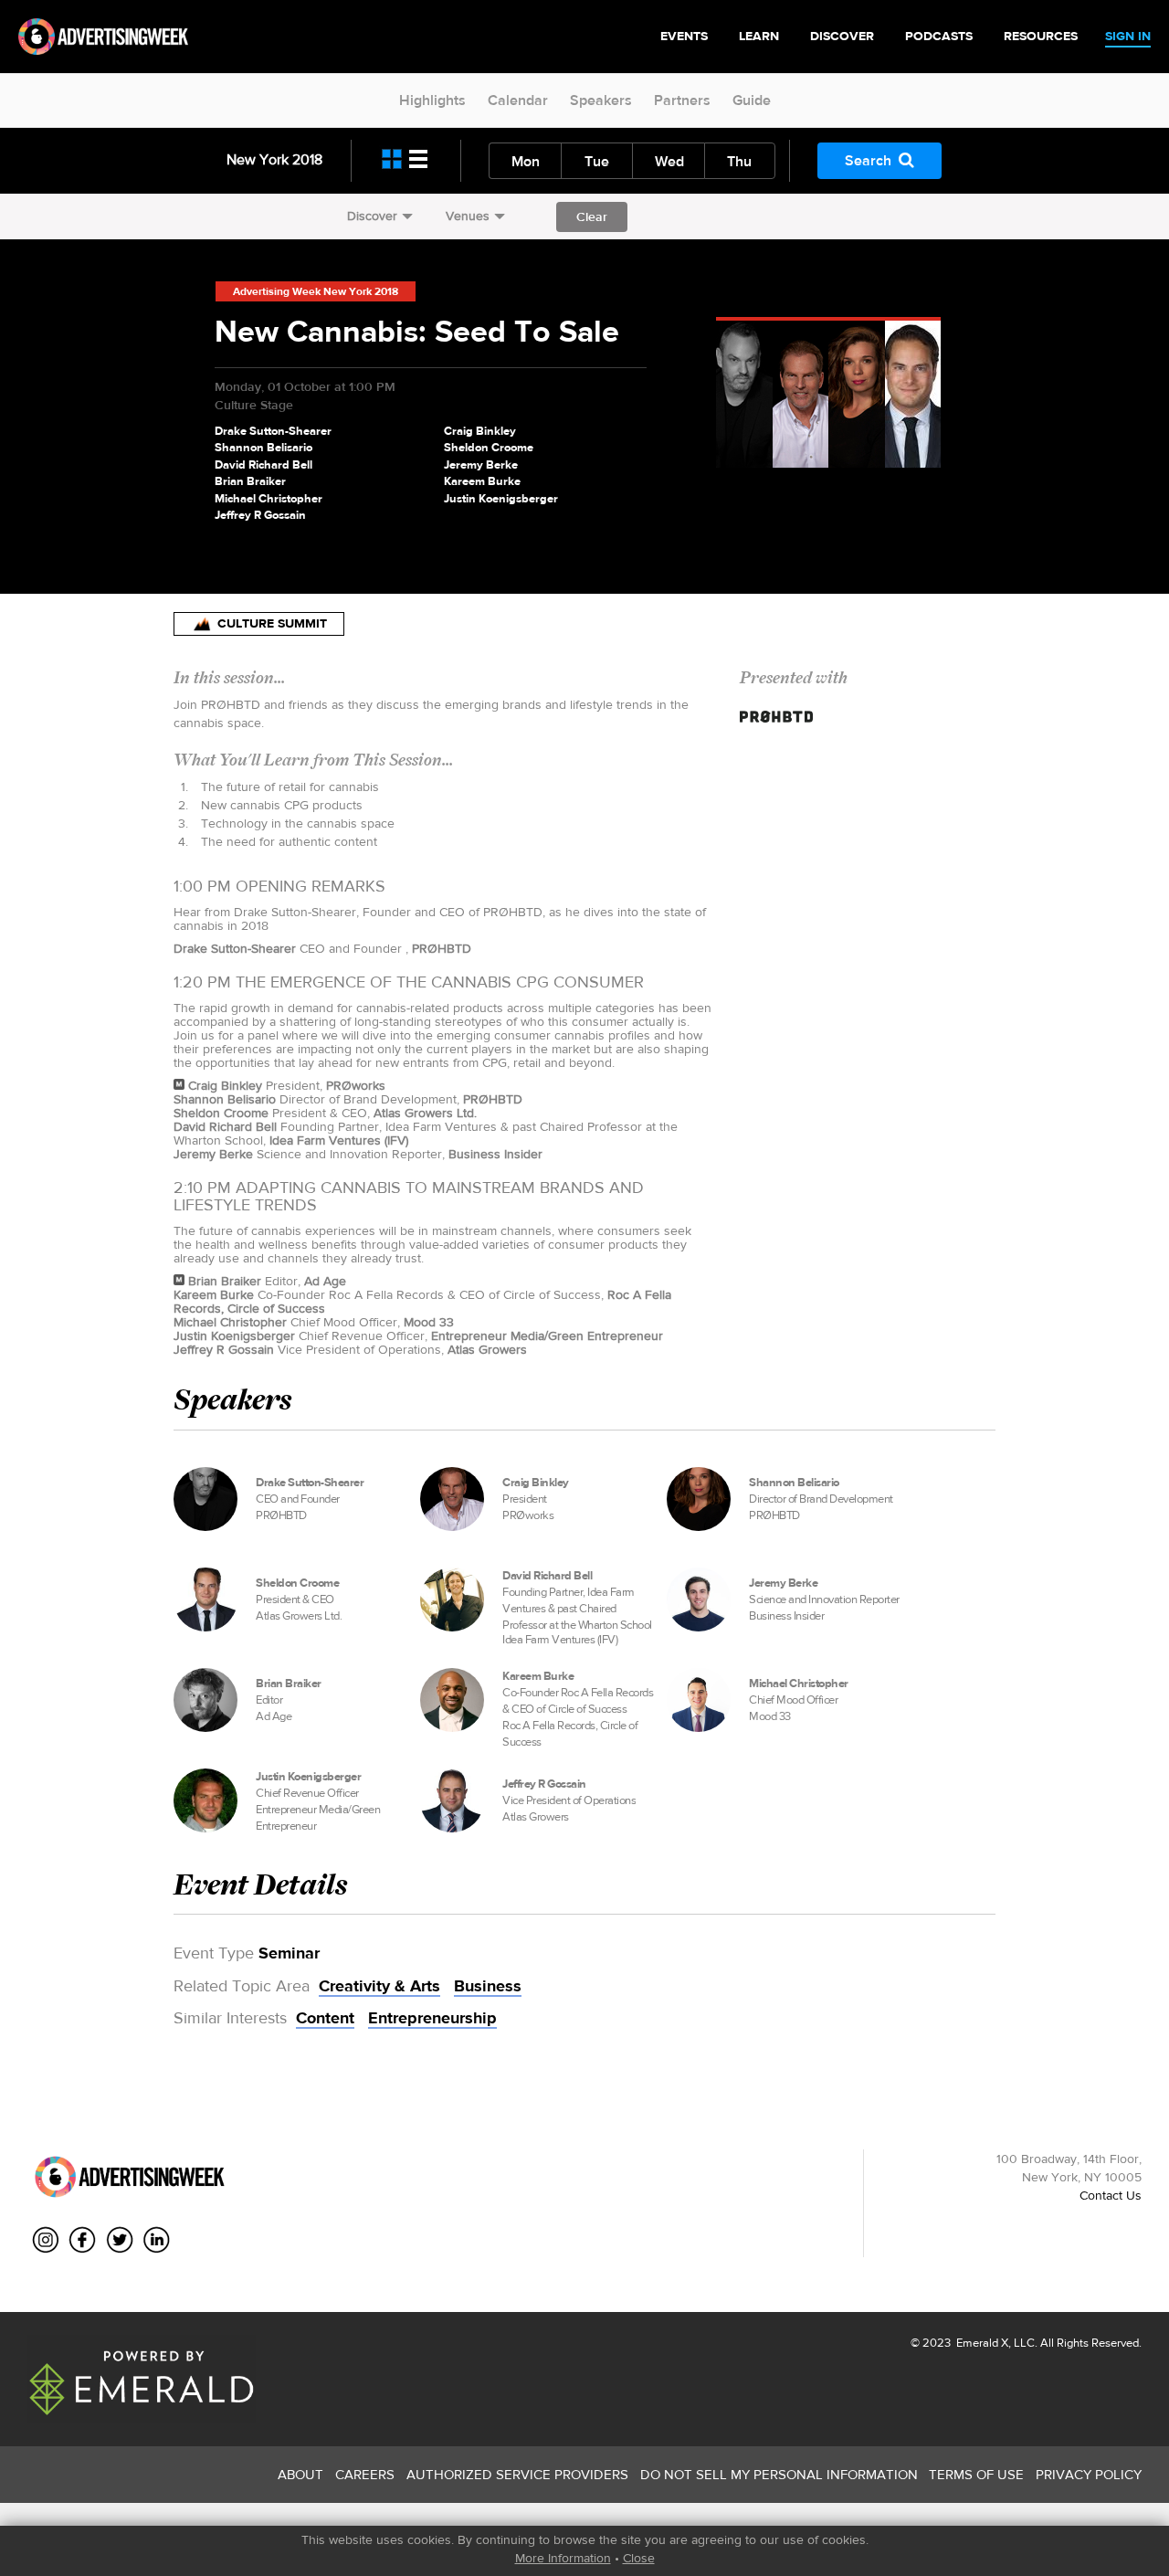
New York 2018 (274, 159)
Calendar (518, 100)
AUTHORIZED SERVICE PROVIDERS (517, 2474)
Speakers (601, 100)
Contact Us (1111, 2195)
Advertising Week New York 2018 (316, 291)
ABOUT (300, 2474)
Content (325, 2018)
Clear (592, 216)
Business (488, 1986)
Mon (526, 161)
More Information (563, 2558)
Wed (669, 161)
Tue (597, 161)
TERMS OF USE (976, 2474)
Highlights (432, 100)
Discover (372, 216)
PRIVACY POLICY (1089, 2474)
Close (639, 2558)
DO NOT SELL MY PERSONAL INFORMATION (779, 2474)
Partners (682, 100)
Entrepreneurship (432, 2018)
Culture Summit (272, 623)
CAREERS (365, 2474)
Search (868, 160)
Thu (739, 161)
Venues (468, 216)
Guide (752, 100)
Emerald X (981, 2343)
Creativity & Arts (379, 1986)
